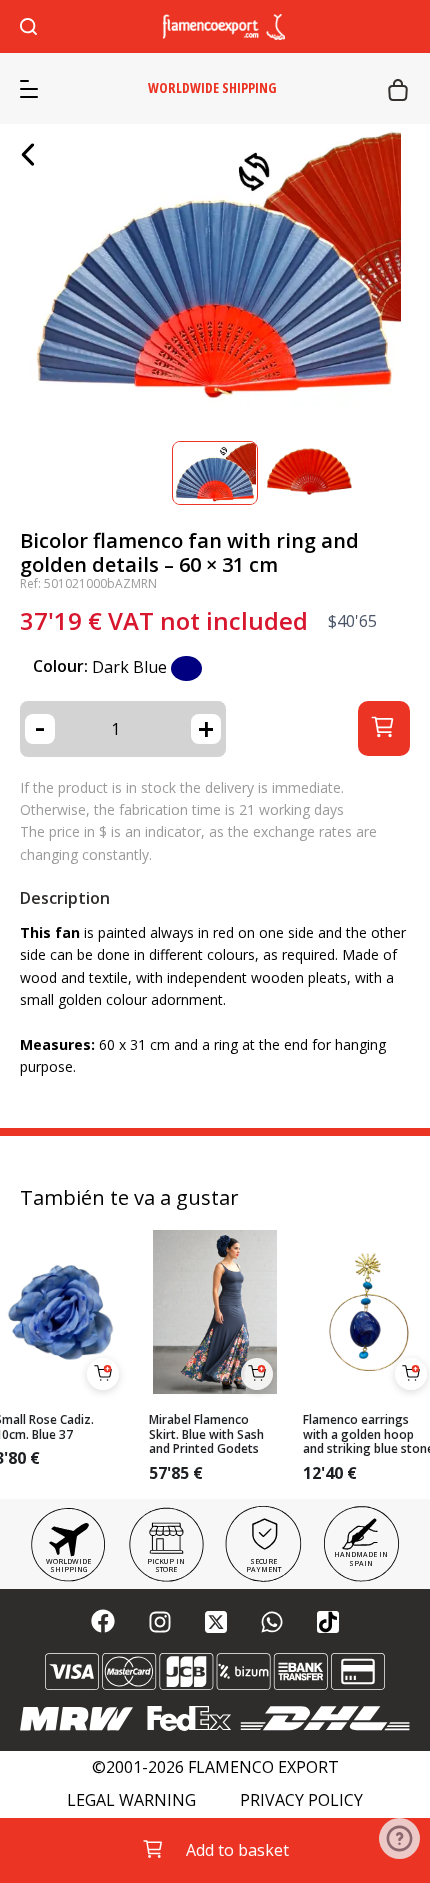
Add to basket (237, 1850)
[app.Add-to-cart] (103, 1374)
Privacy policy (301, 1800)
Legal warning (131, 1800)
